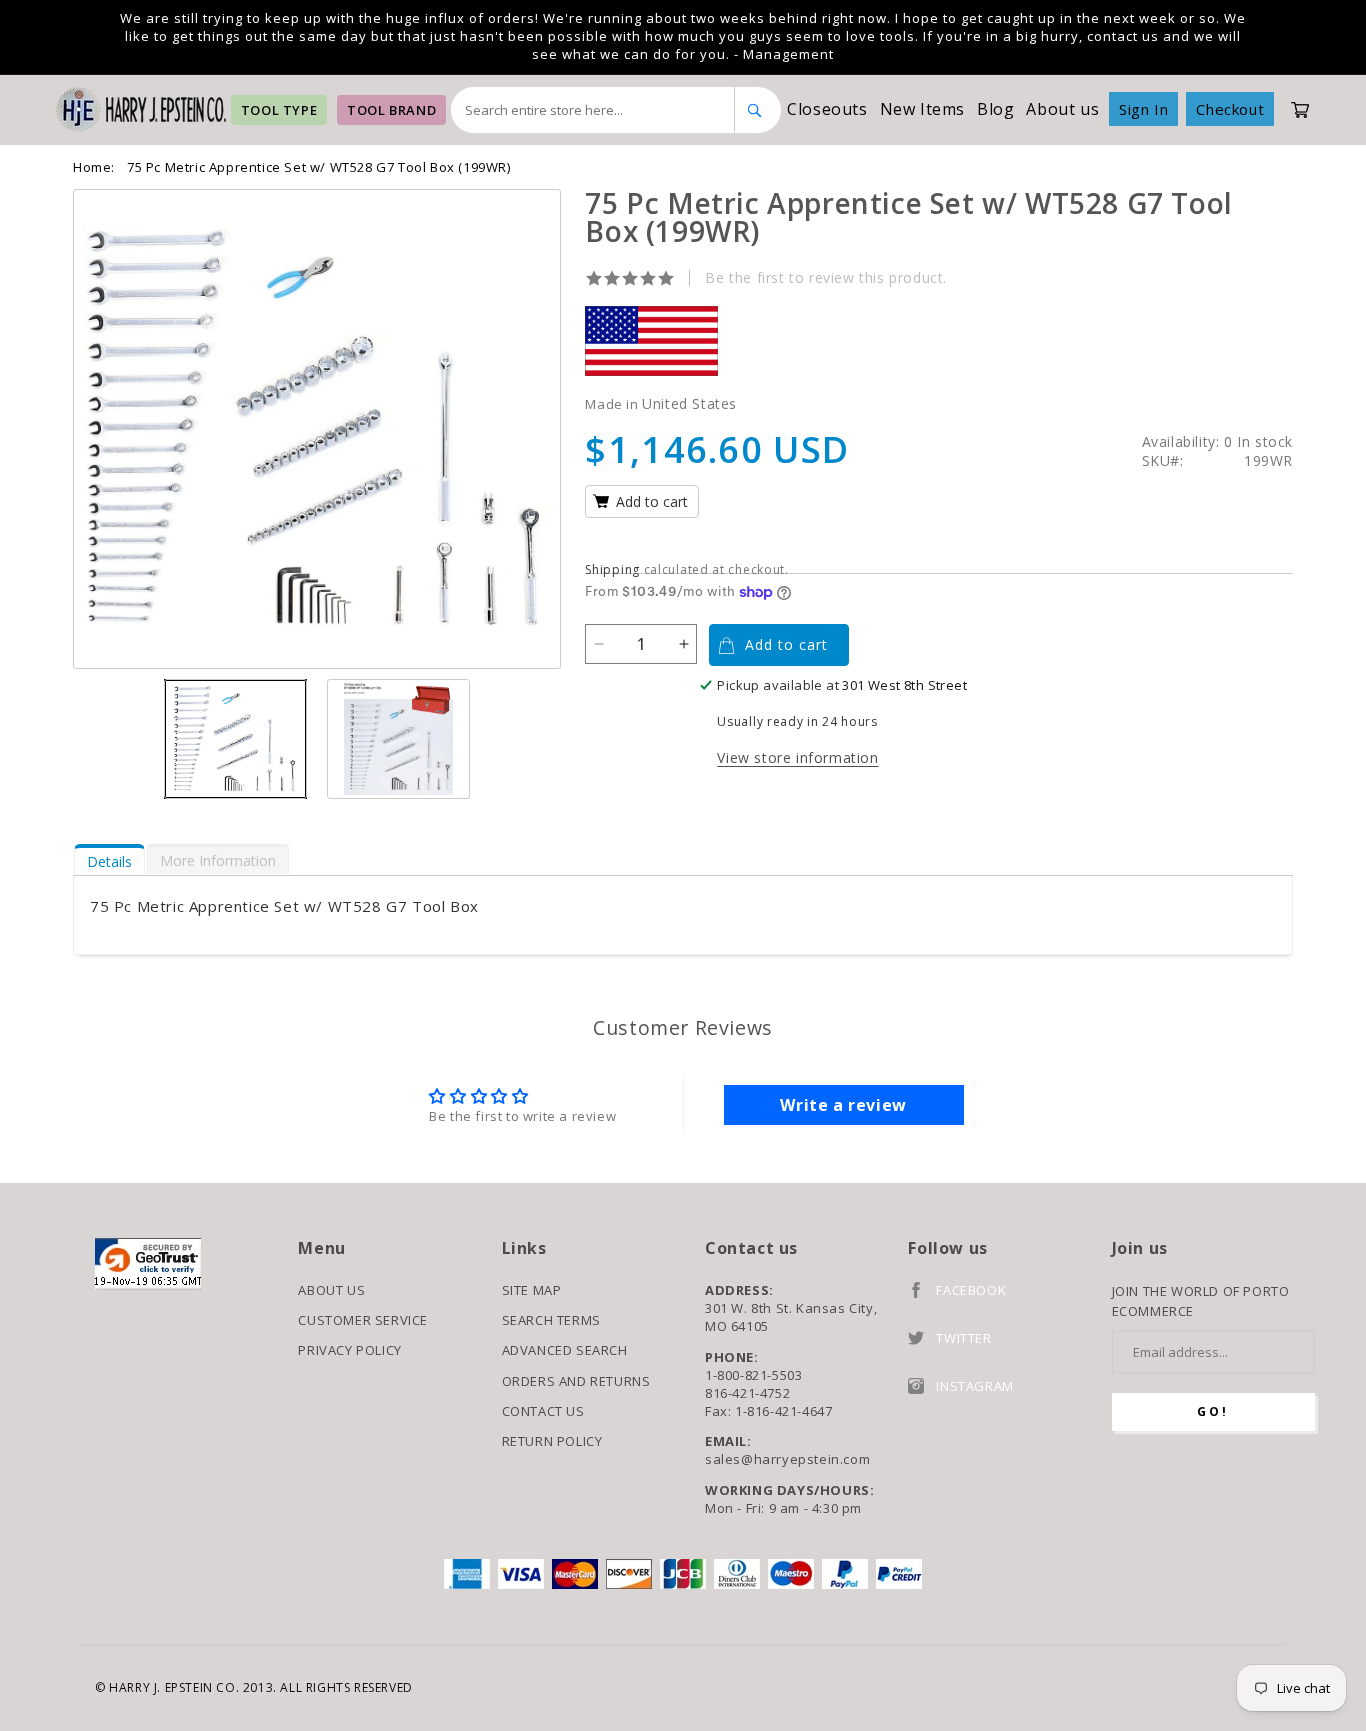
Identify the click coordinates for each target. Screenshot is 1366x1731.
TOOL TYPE (279, 110)
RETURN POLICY (552, 1441)
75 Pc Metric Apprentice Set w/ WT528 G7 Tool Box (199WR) (319, 167)
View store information (797, 757)
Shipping (612, 569)
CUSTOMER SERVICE (363, 1320)
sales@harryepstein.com (787, 1459)
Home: (94, 167)
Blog (995, 109)
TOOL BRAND (391, 110)
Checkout (1230, 109)
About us (1062, 109)
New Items (922, 109)
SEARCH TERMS (551, 1320)
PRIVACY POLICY (349, 1350)
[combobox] (593, 110)
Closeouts (827, 109)
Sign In (1143, 109)
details (109, 861)
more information (218, 860)
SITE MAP (532, 1290)
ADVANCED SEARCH (565, 1350)
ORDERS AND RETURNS (576, 1381)
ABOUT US (331, 1290)
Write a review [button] (843, 1105)
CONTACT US (543, 1411)
